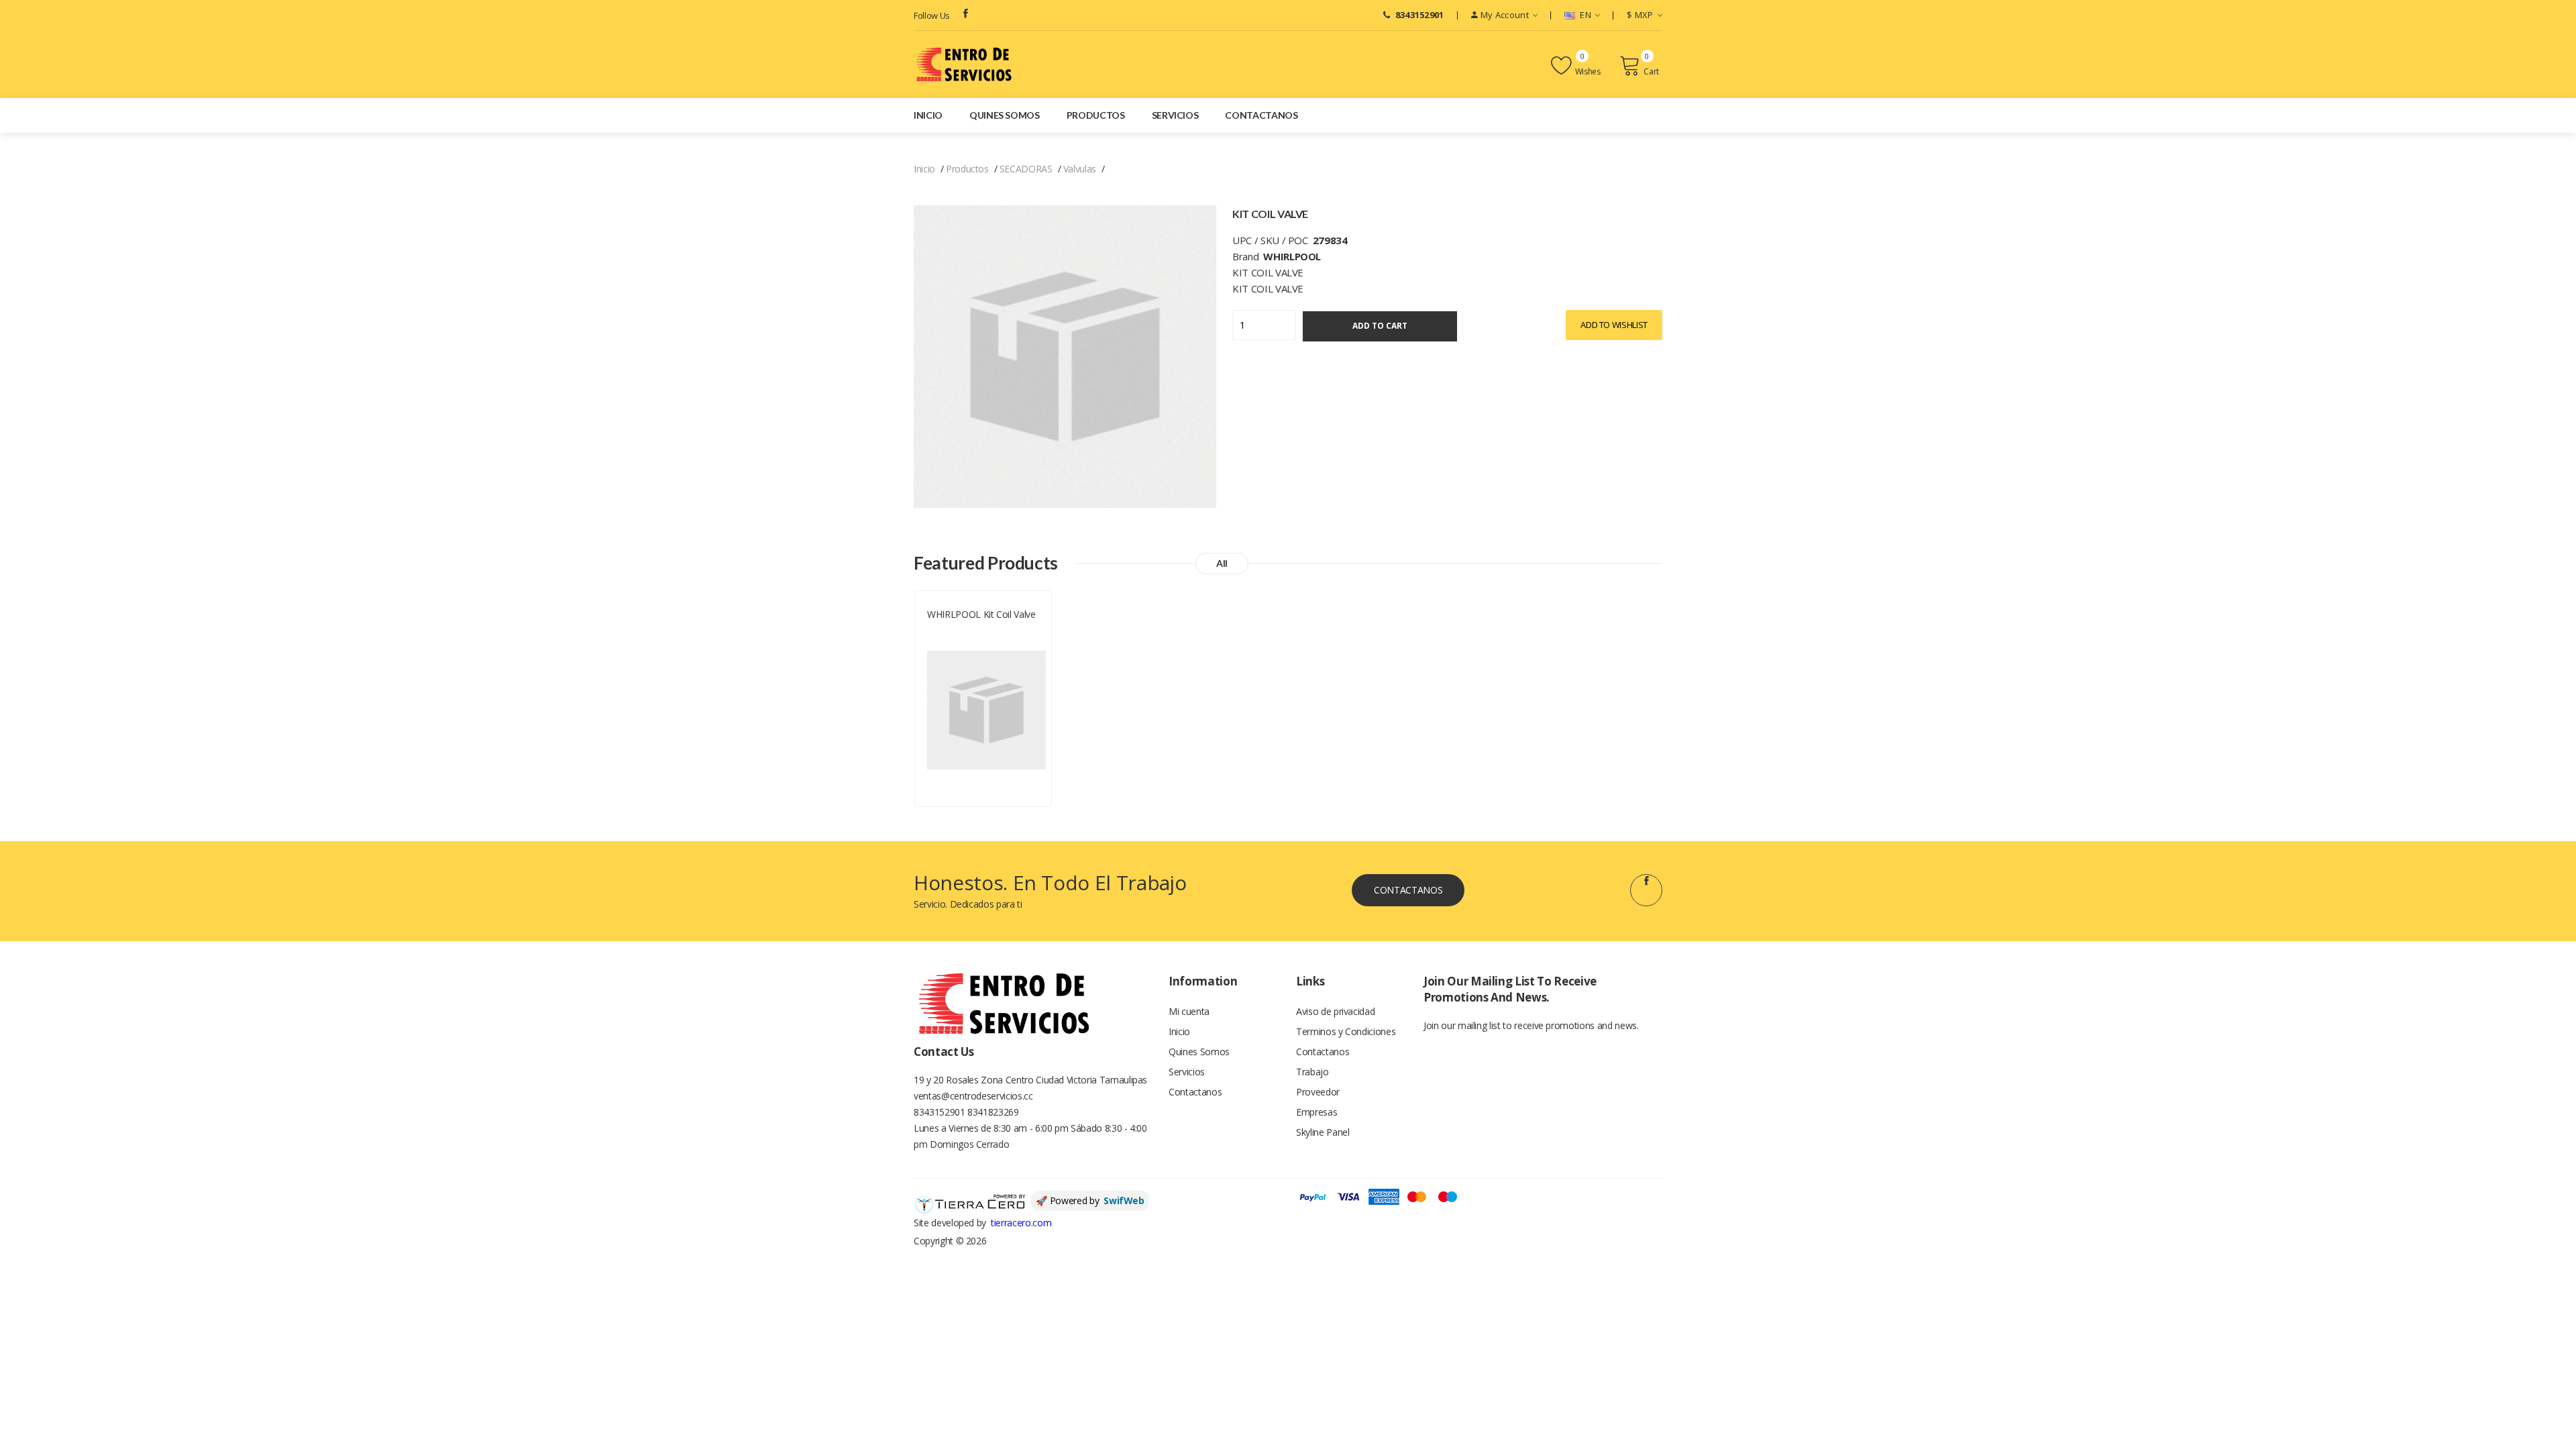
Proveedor (1318, 1092)
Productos (1096, 115)
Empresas (1317, 1112)
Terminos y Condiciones (1346, 1031)
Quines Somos (1005, 115)
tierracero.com (1021, 1223)
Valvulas (1080, 169)
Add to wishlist (1614, 325)
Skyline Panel (1323, 1132)
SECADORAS (1026, 169)
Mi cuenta (1189, 1011)
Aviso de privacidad (1335, 1011)
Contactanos (1261, 115)
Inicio (928, 115)
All (1222, 563)
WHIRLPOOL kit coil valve (981, 614)
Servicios (1175, 115)
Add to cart (1380, 326)
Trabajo (1312, 1072)
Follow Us (932, 15)
